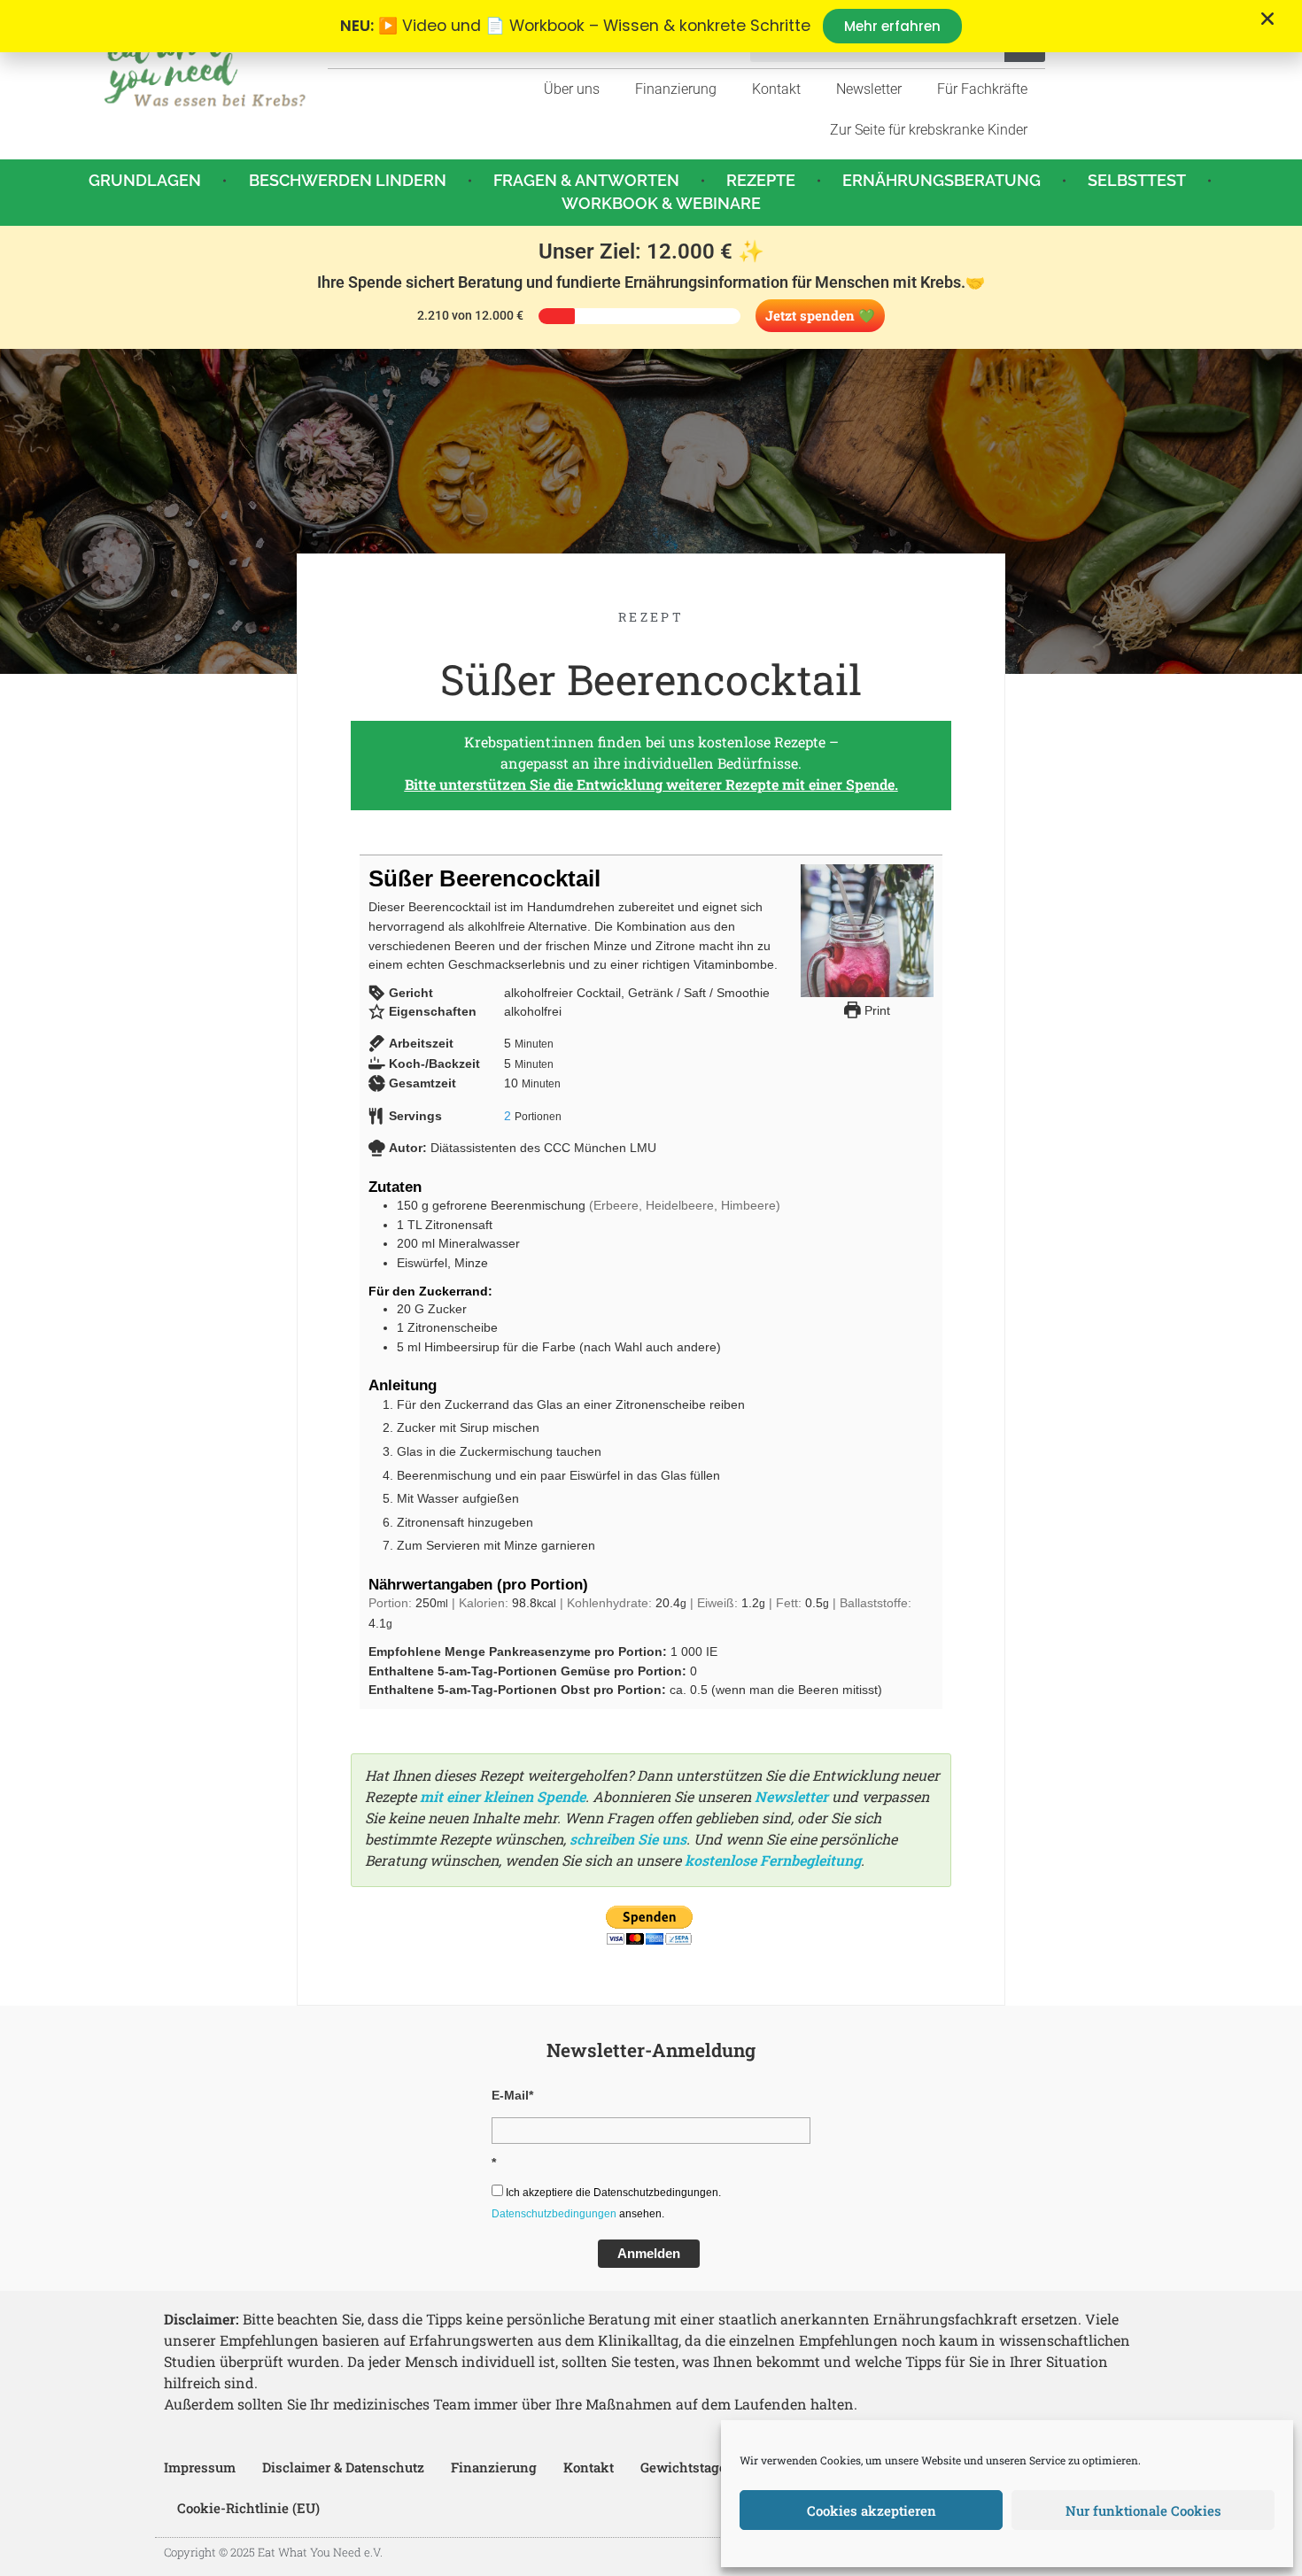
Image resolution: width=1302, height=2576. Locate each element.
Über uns (572, 89)
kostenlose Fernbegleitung (773, 1860)
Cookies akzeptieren (872, 2510)
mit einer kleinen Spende (503, 1796)
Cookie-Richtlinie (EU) (248, 2508)
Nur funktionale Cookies (1143, 2510)
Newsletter (869, 89)
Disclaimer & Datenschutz (343, 2467)
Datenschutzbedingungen (554, 2214)
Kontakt (776, 89)
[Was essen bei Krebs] (205, 67)
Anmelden (649, 2253)
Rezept (651, 617)
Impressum (200, 2467)
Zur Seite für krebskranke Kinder (929, 130)
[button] (1267, 19)
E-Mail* (512, 2095)
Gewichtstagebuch (699, 2467)
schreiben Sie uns (628, 1839)
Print (876, 1010)
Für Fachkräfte (982, 89)
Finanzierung (676, 89)
